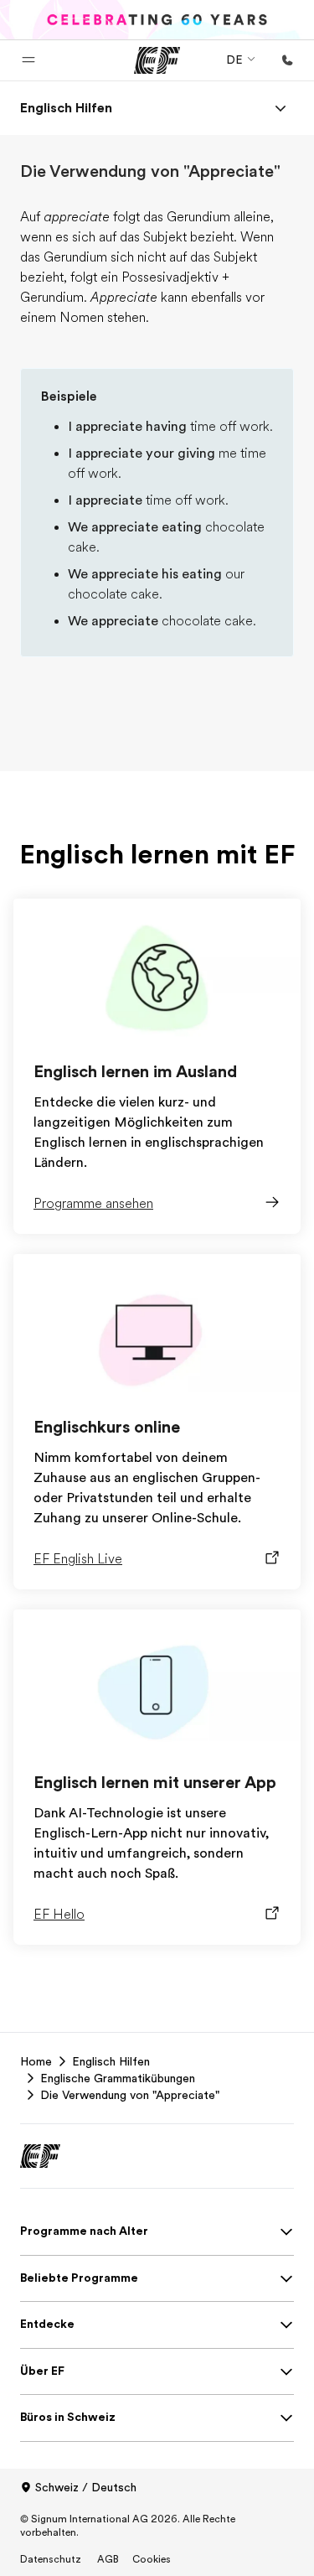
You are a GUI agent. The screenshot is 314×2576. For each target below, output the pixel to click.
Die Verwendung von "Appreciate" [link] (130, 2095)
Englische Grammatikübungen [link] (118, 2078)
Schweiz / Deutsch (86, 2487)
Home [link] (36, 2061)
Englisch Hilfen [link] (111, 2061)
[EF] (157, 60)
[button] (28, 60)
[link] (66, 108)
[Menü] (281, 108)
